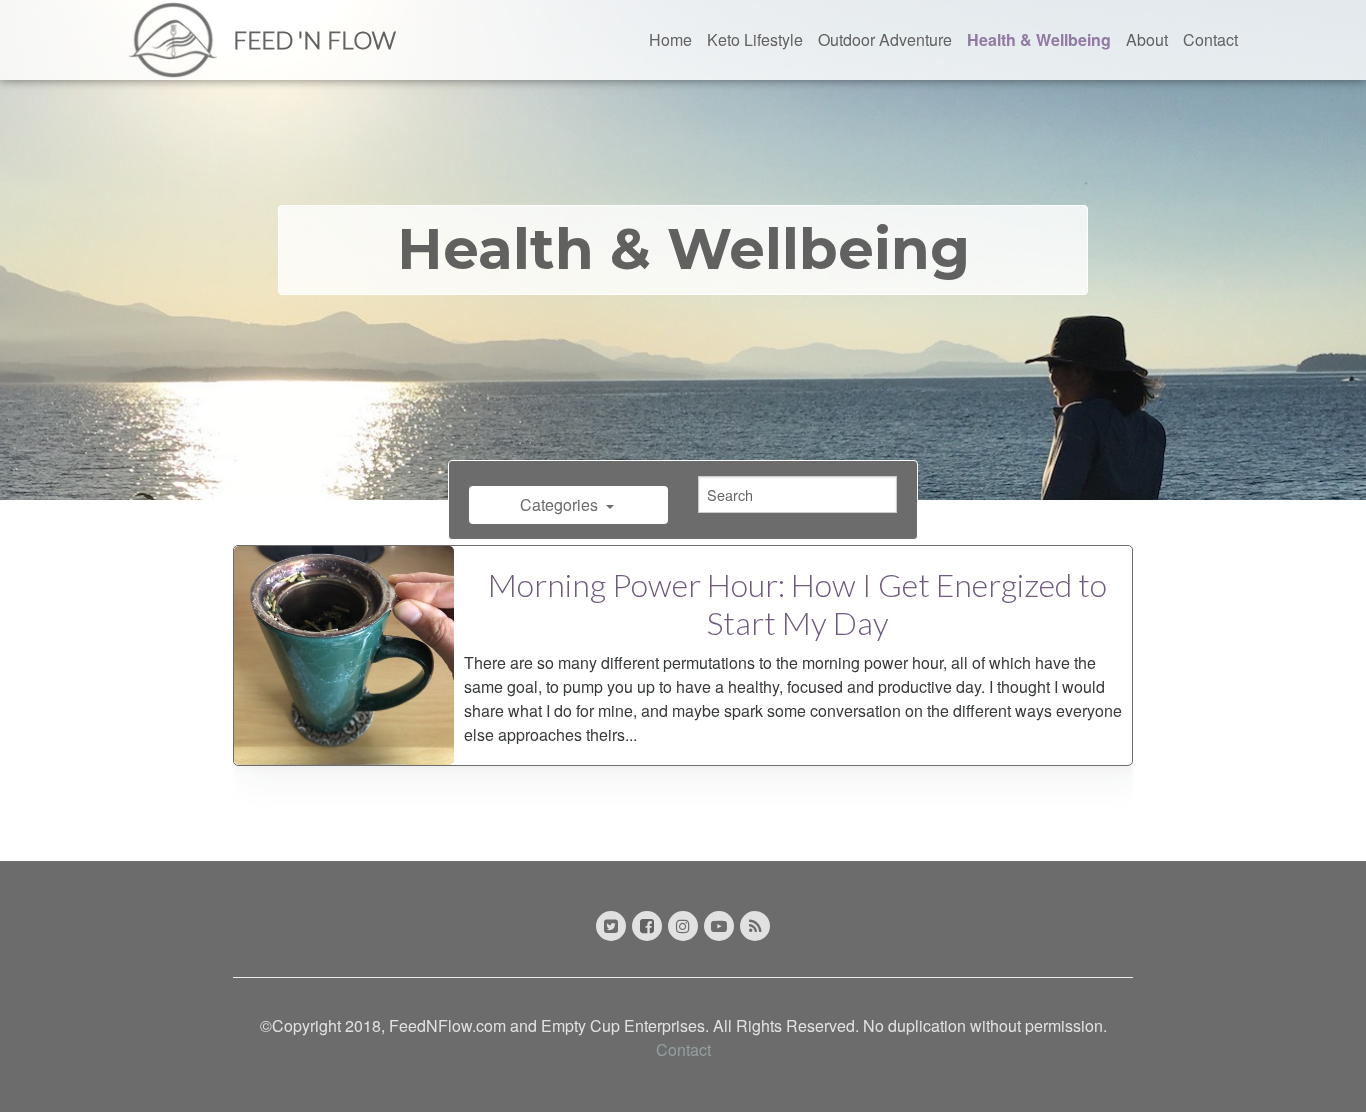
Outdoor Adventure (885, 39)
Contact (1210, 39)
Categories (561, 504)
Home (670, 39)
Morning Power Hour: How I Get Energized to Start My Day (797, 603)
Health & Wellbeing (1039, 39)
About (1147, 39)
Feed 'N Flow (314, 39)
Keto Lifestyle (755, 39)
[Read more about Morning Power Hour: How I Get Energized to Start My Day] (344, 656)
